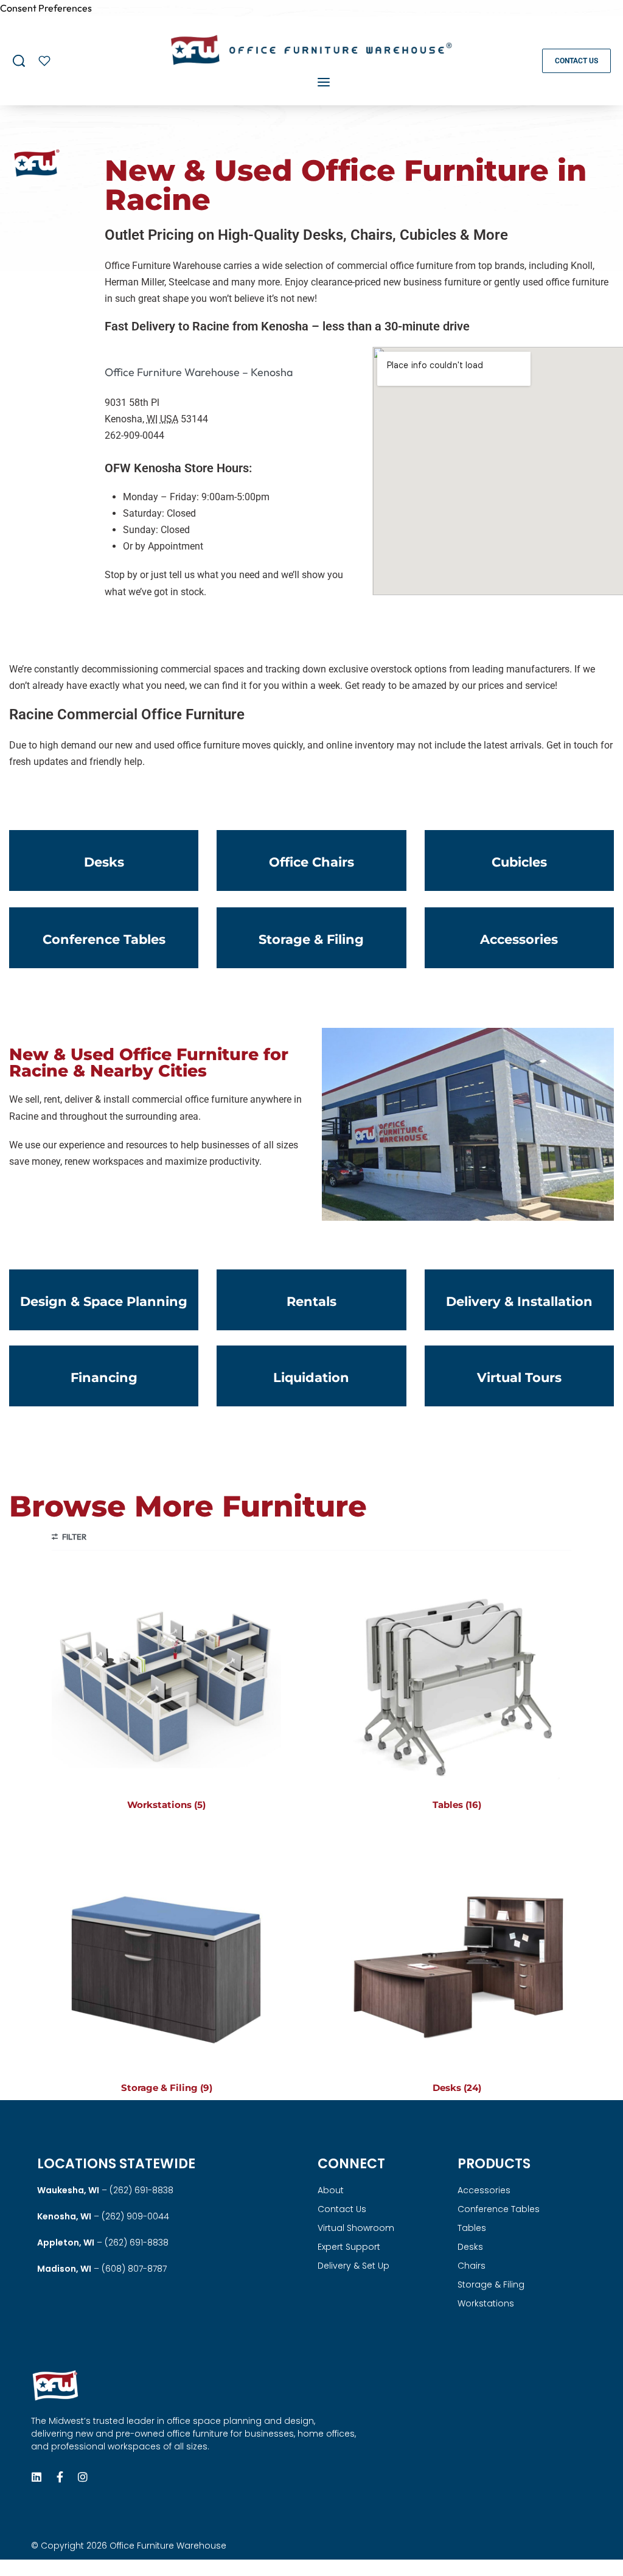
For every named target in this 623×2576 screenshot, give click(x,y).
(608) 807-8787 (134, 2269)
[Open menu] (324, 82)
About (331, 2190)
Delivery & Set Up (353, 2266)
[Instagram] (83, 2477)
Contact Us (342, 2209)
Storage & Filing (491, 2285)
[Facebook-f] (60, 2477)
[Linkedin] (37, 2477)
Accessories (484, 2190)
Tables (472, 2228)
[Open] (44, 61)
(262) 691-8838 (141, 2190)
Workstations (486, 2303)
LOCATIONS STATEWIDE (116, 2164)
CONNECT (351, 2164)
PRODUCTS (494, 2164)
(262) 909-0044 (135, 2216)
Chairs (472, 2266)
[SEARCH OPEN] (19, 61)
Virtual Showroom (356, 2228)
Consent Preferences (46, 8)
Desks (470, 2247)
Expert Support (349, 2247)
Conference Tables (499, 2209)
